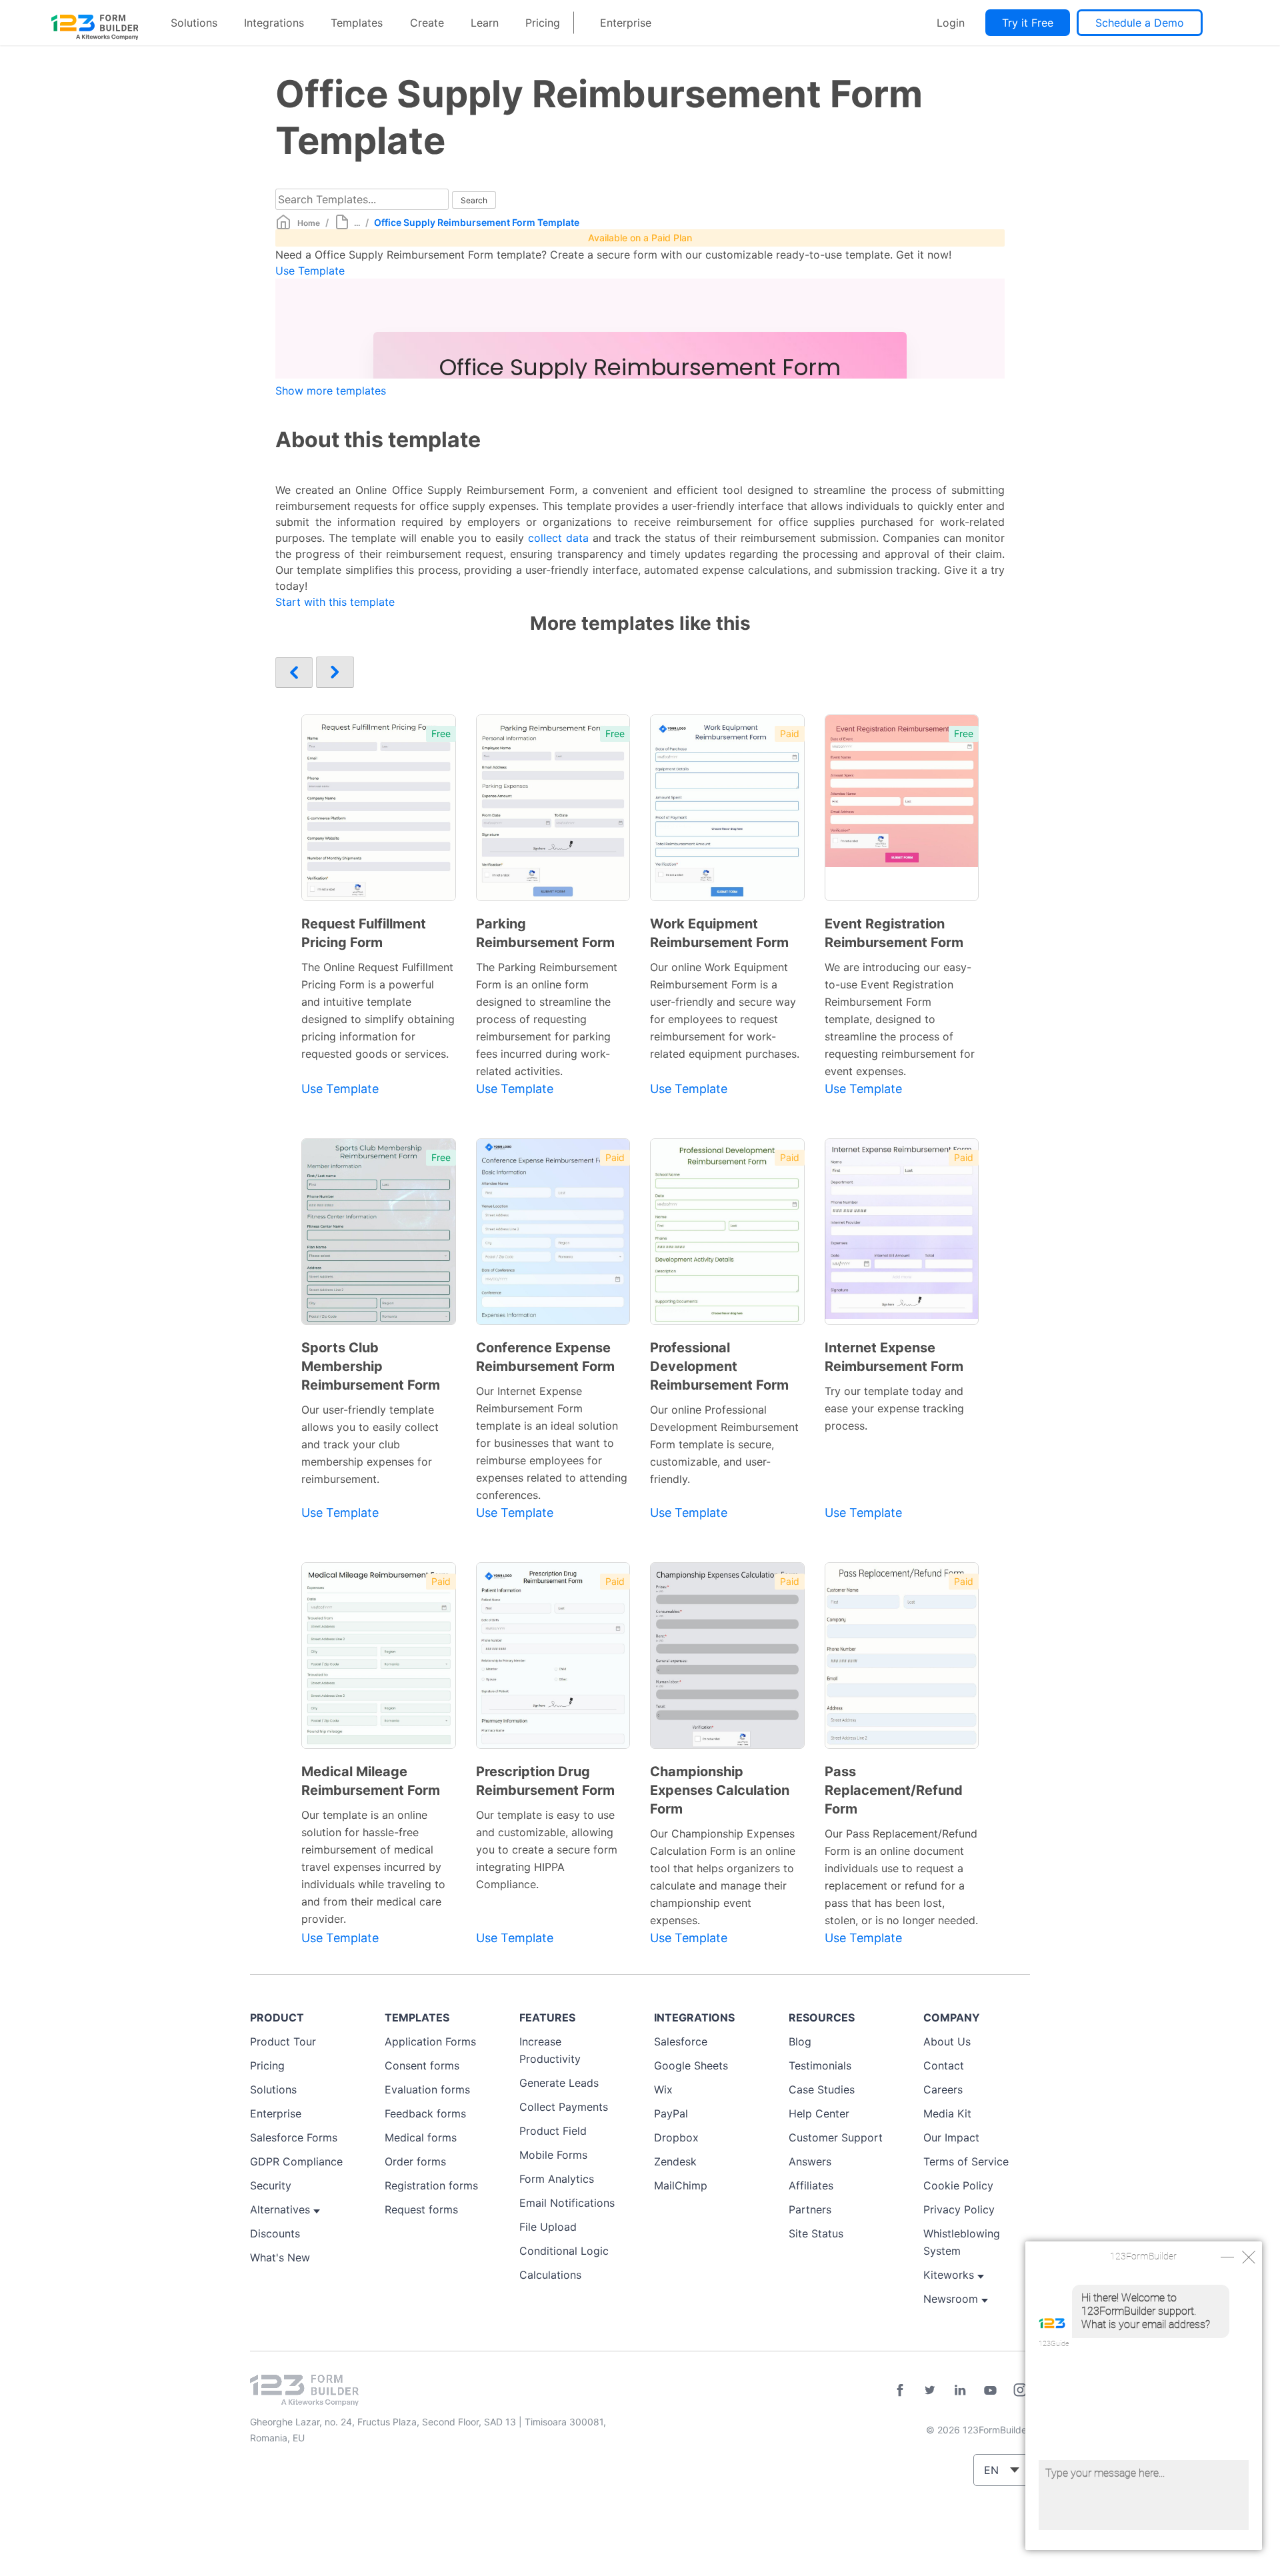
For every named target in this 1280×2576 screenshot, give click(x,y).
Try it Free (1028, 23)
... (357, 223)
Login (951, 23)
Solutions (194, 23)
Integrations (274, 23)
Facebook (900, 2390)
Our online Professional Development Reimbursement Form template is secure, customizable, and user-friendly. (724, 1444)
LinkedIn (960, 2390)
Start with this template (335, 602)
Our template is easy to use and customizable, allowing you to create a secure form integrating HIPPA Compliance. (547, 1850)
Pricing (543, 23)
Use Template (310, 271)
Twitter (930, 2390)
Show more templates (331, 391)
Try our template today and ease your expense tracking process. (894, 1408)
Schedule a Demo (1140, 23)
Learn (485, 23)
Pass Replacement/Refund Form (894, 1790)
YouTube (990, 2390)
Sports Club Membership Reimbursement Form (371, 1366)
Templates (357, 23)
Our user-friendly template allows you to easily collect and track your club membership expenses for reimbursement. (370, 1444)
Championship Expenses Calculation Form (720, 1790)
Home (309, 223)
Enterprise (626, 23)
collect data (558, 538)
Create (427, 23)
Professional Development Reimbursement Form (719, 1366)
